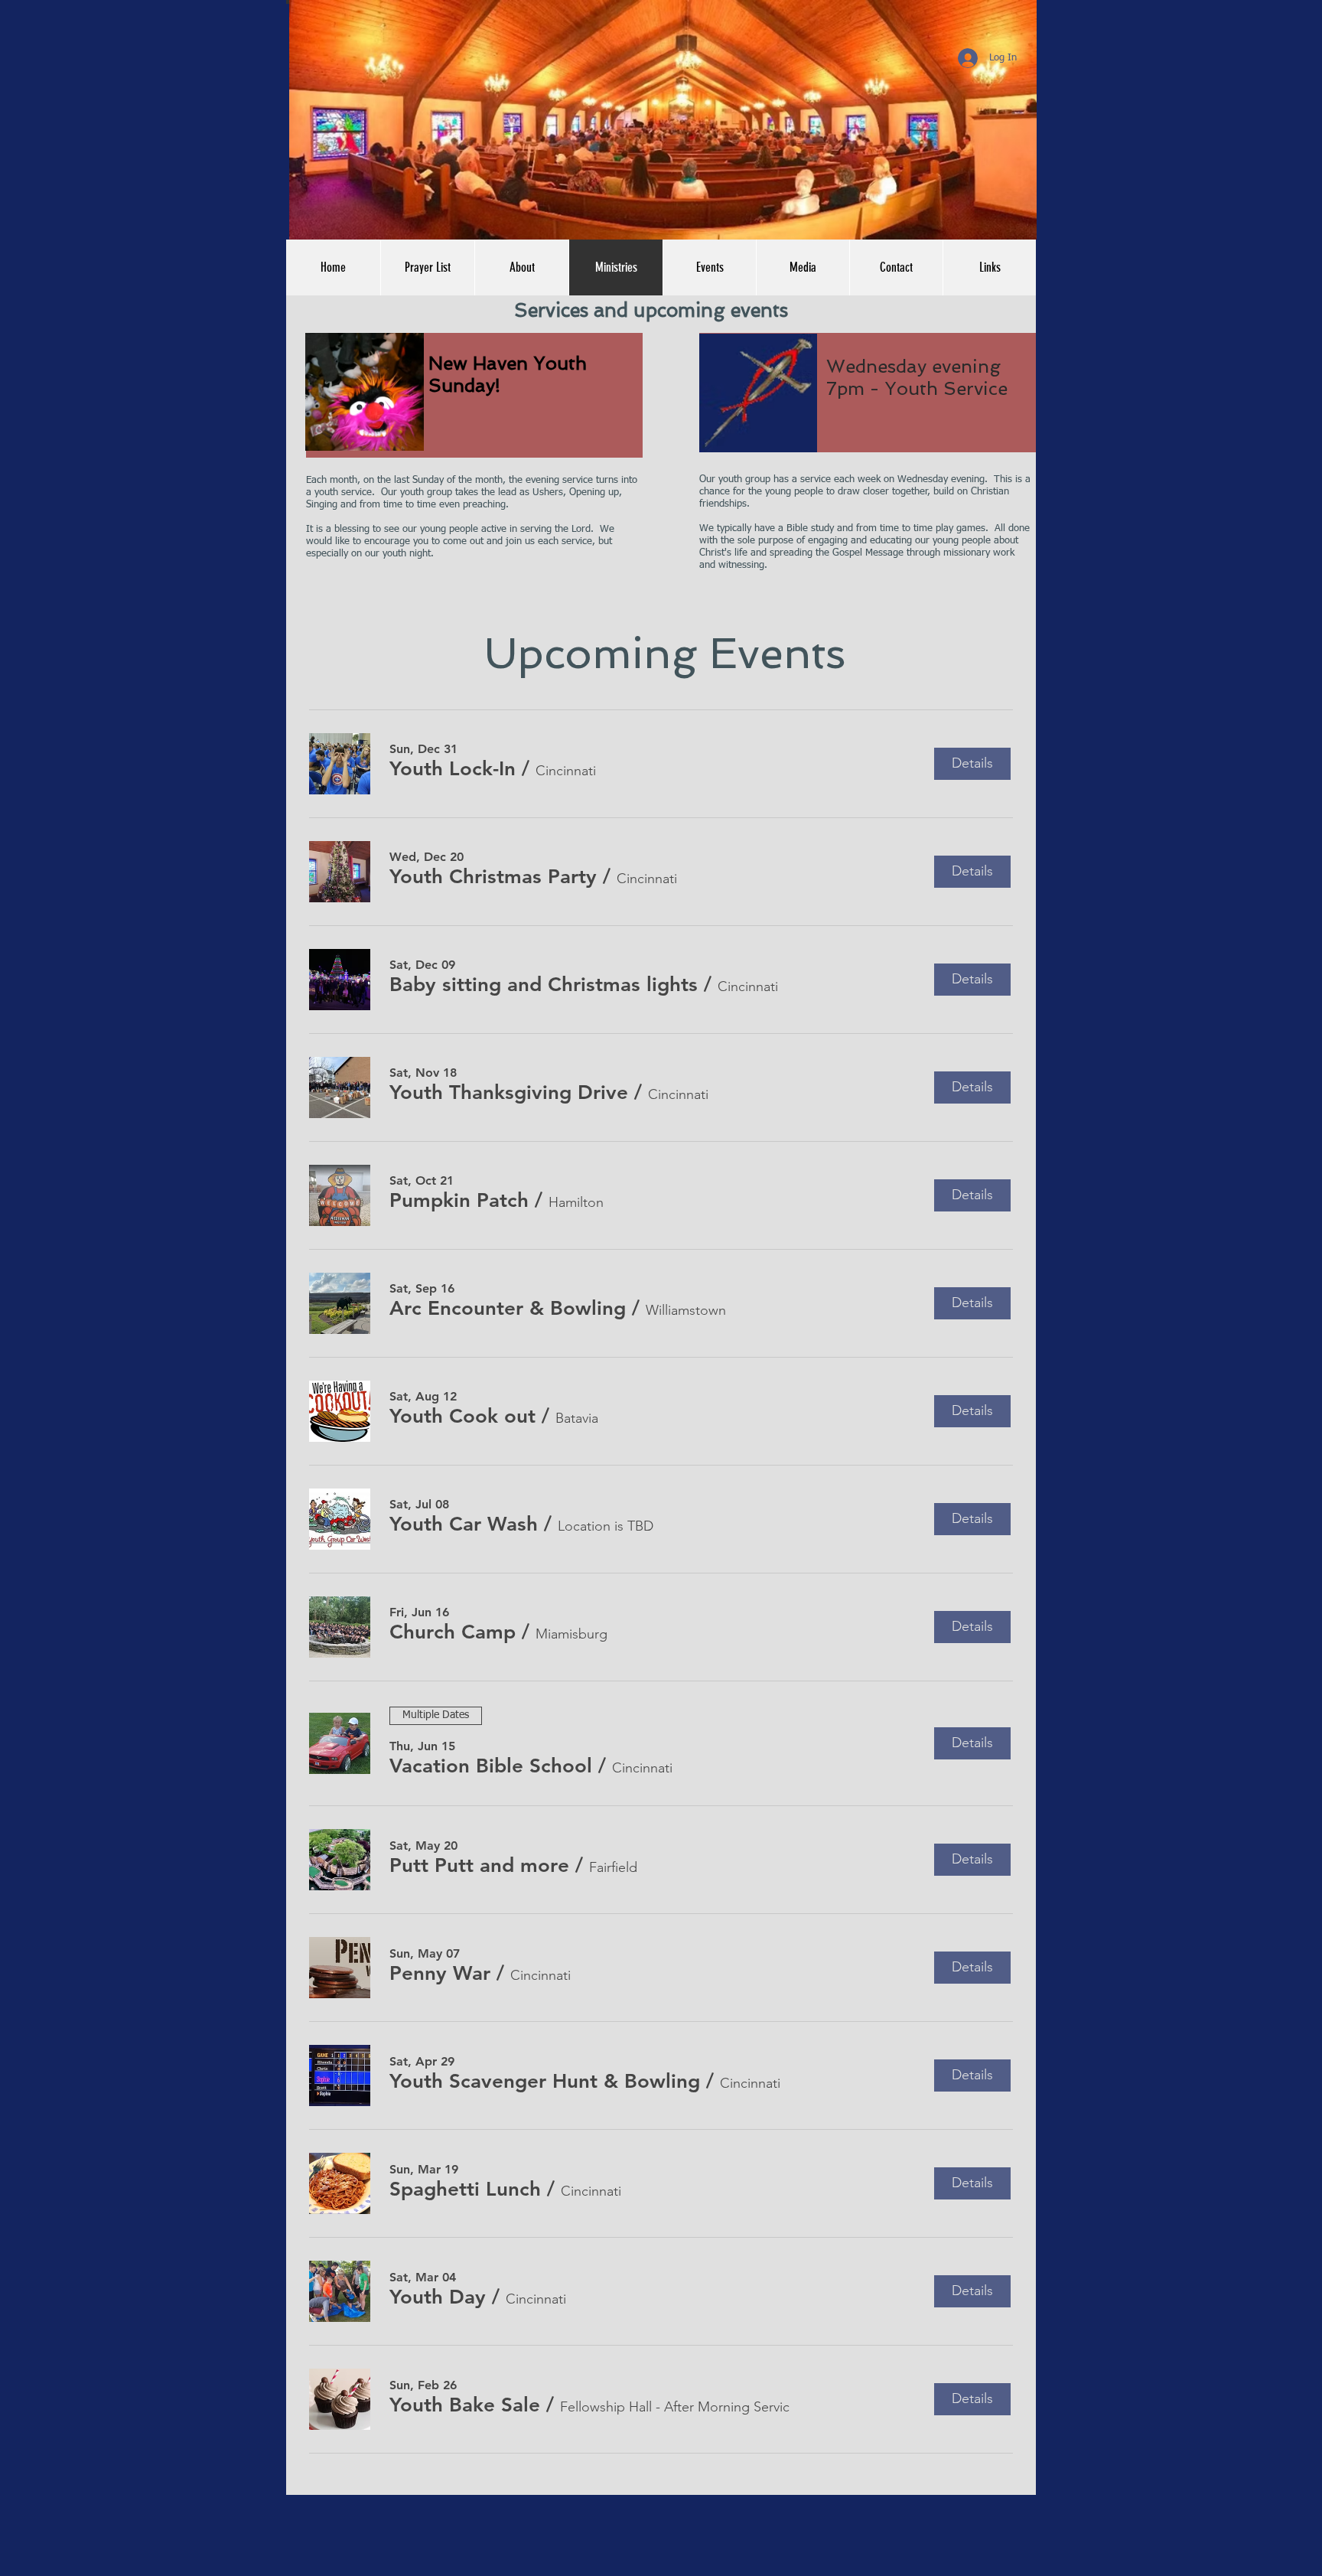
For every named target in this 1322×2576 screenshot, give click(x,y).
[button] (989, 267)
